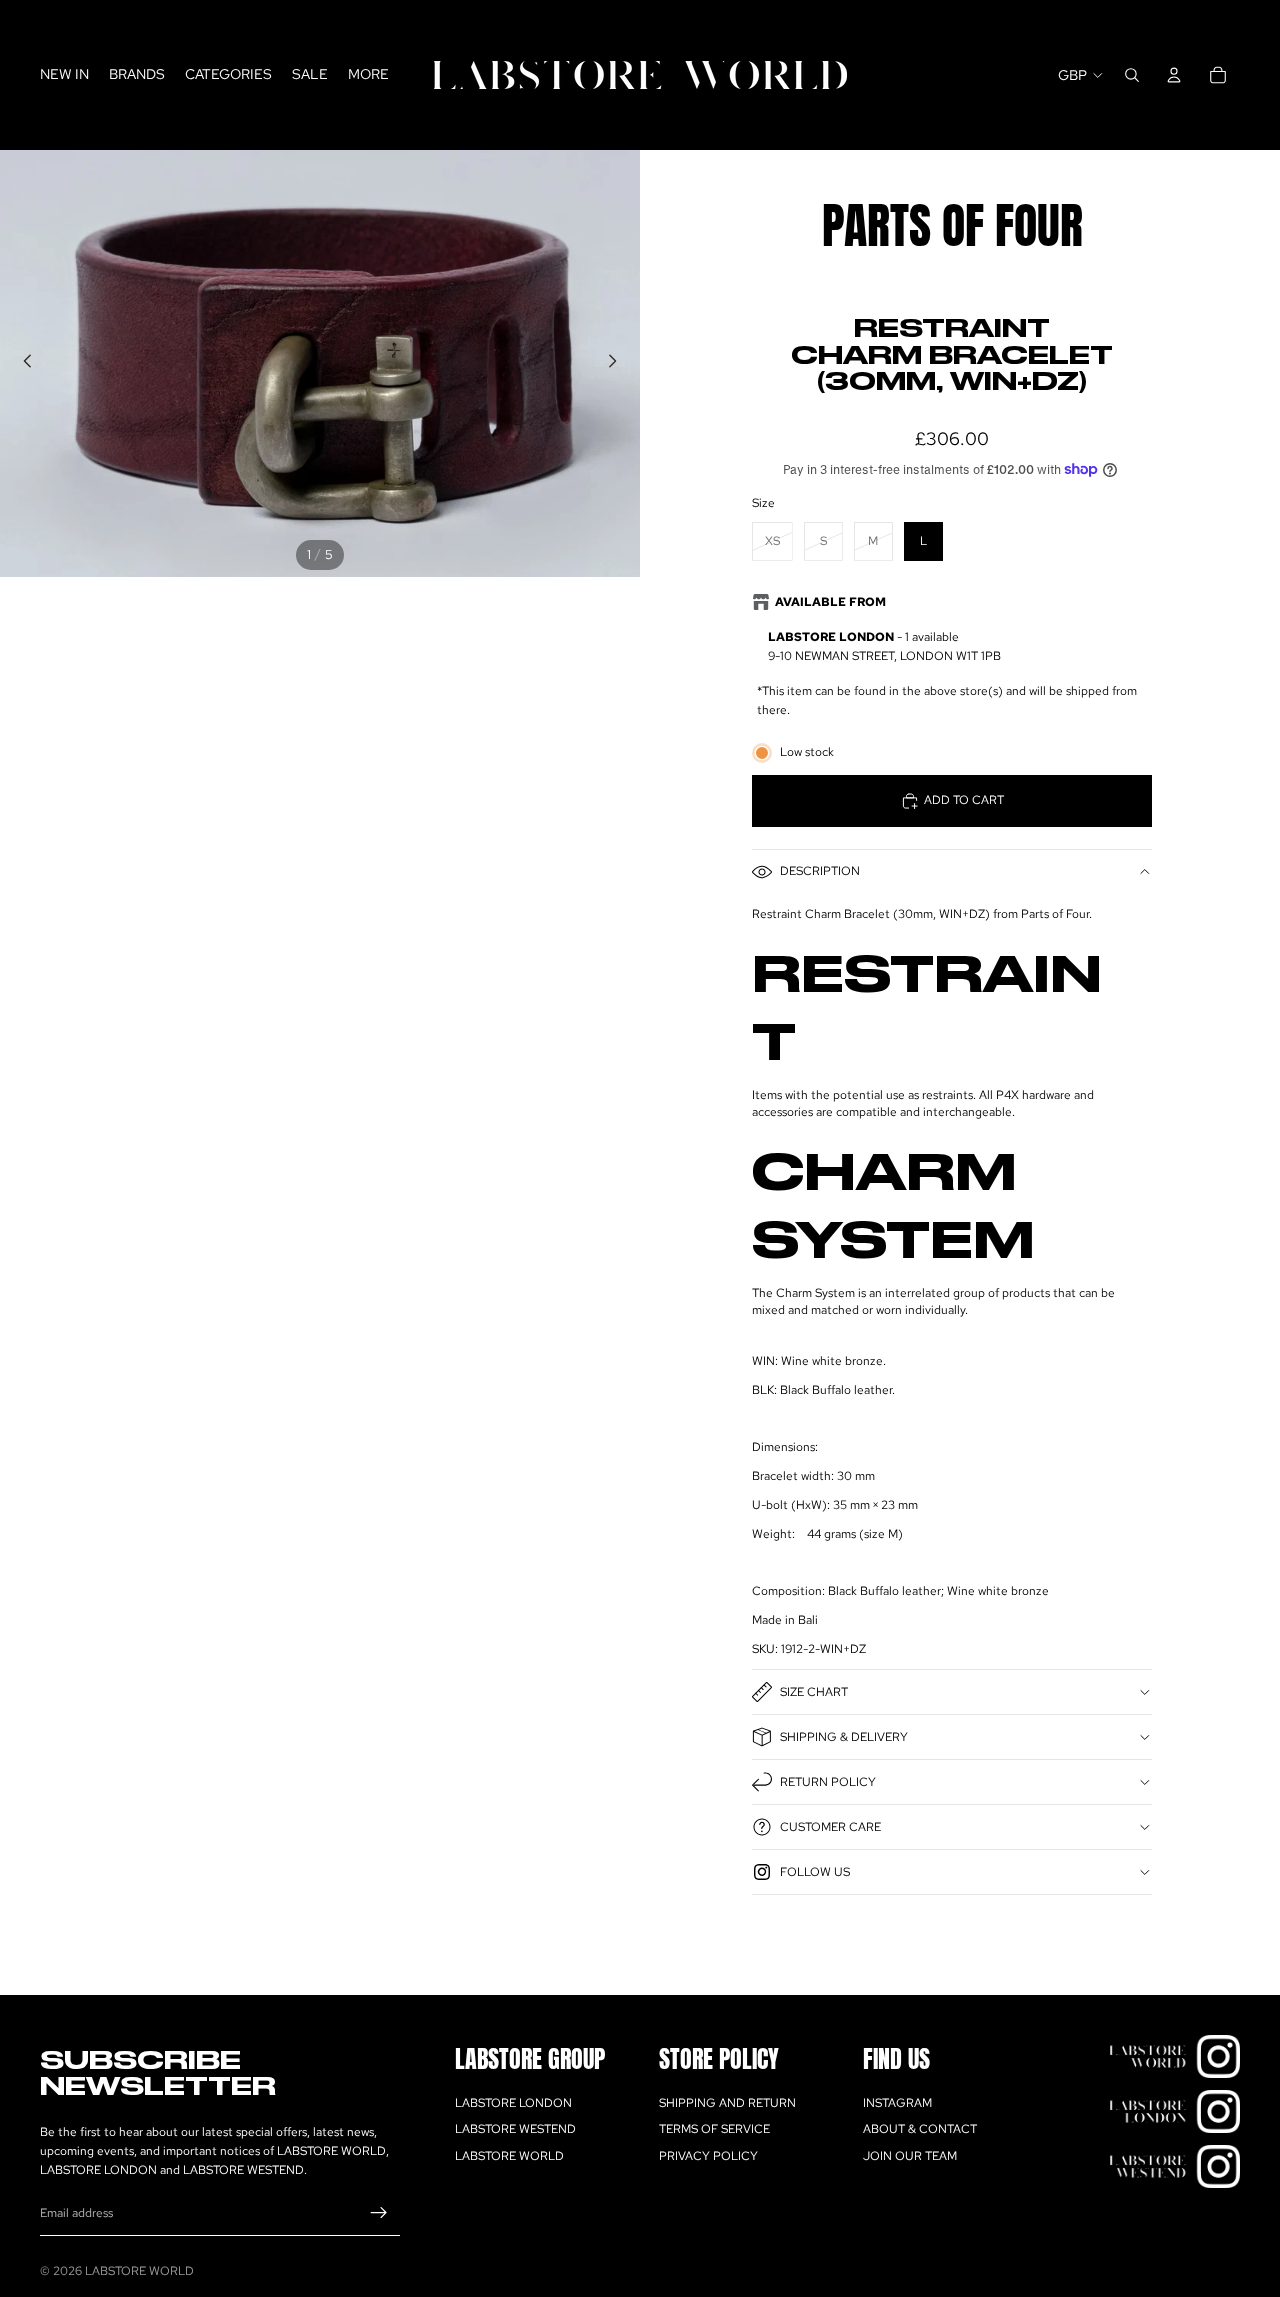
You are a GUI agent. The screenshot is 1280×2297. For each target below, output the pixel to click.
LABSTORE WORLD (509, 2156)
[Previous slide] (22, 364)
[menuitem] (368, 75)
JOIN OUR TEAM (910, 2156)
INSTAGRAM (897, 2103)
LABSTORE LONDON (513, 2103)
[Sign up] (379, 2213)
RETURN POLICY (828, 1782)
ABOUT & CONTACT (920, 2129)
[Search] (1132, 75)
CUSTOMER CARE (830, 1827)
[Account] (1174, 75)
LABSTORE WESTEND (515, 2129)
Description (820, 871)
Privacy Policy (708, 2156)
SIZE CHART (814, 1692)
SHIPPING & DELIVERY (844, 1737)
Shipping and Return (727, 2103)
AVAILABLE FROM (830, 602)
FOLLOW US (815, 1872)
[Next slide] (618, 364)
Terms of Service (714, 2129)
